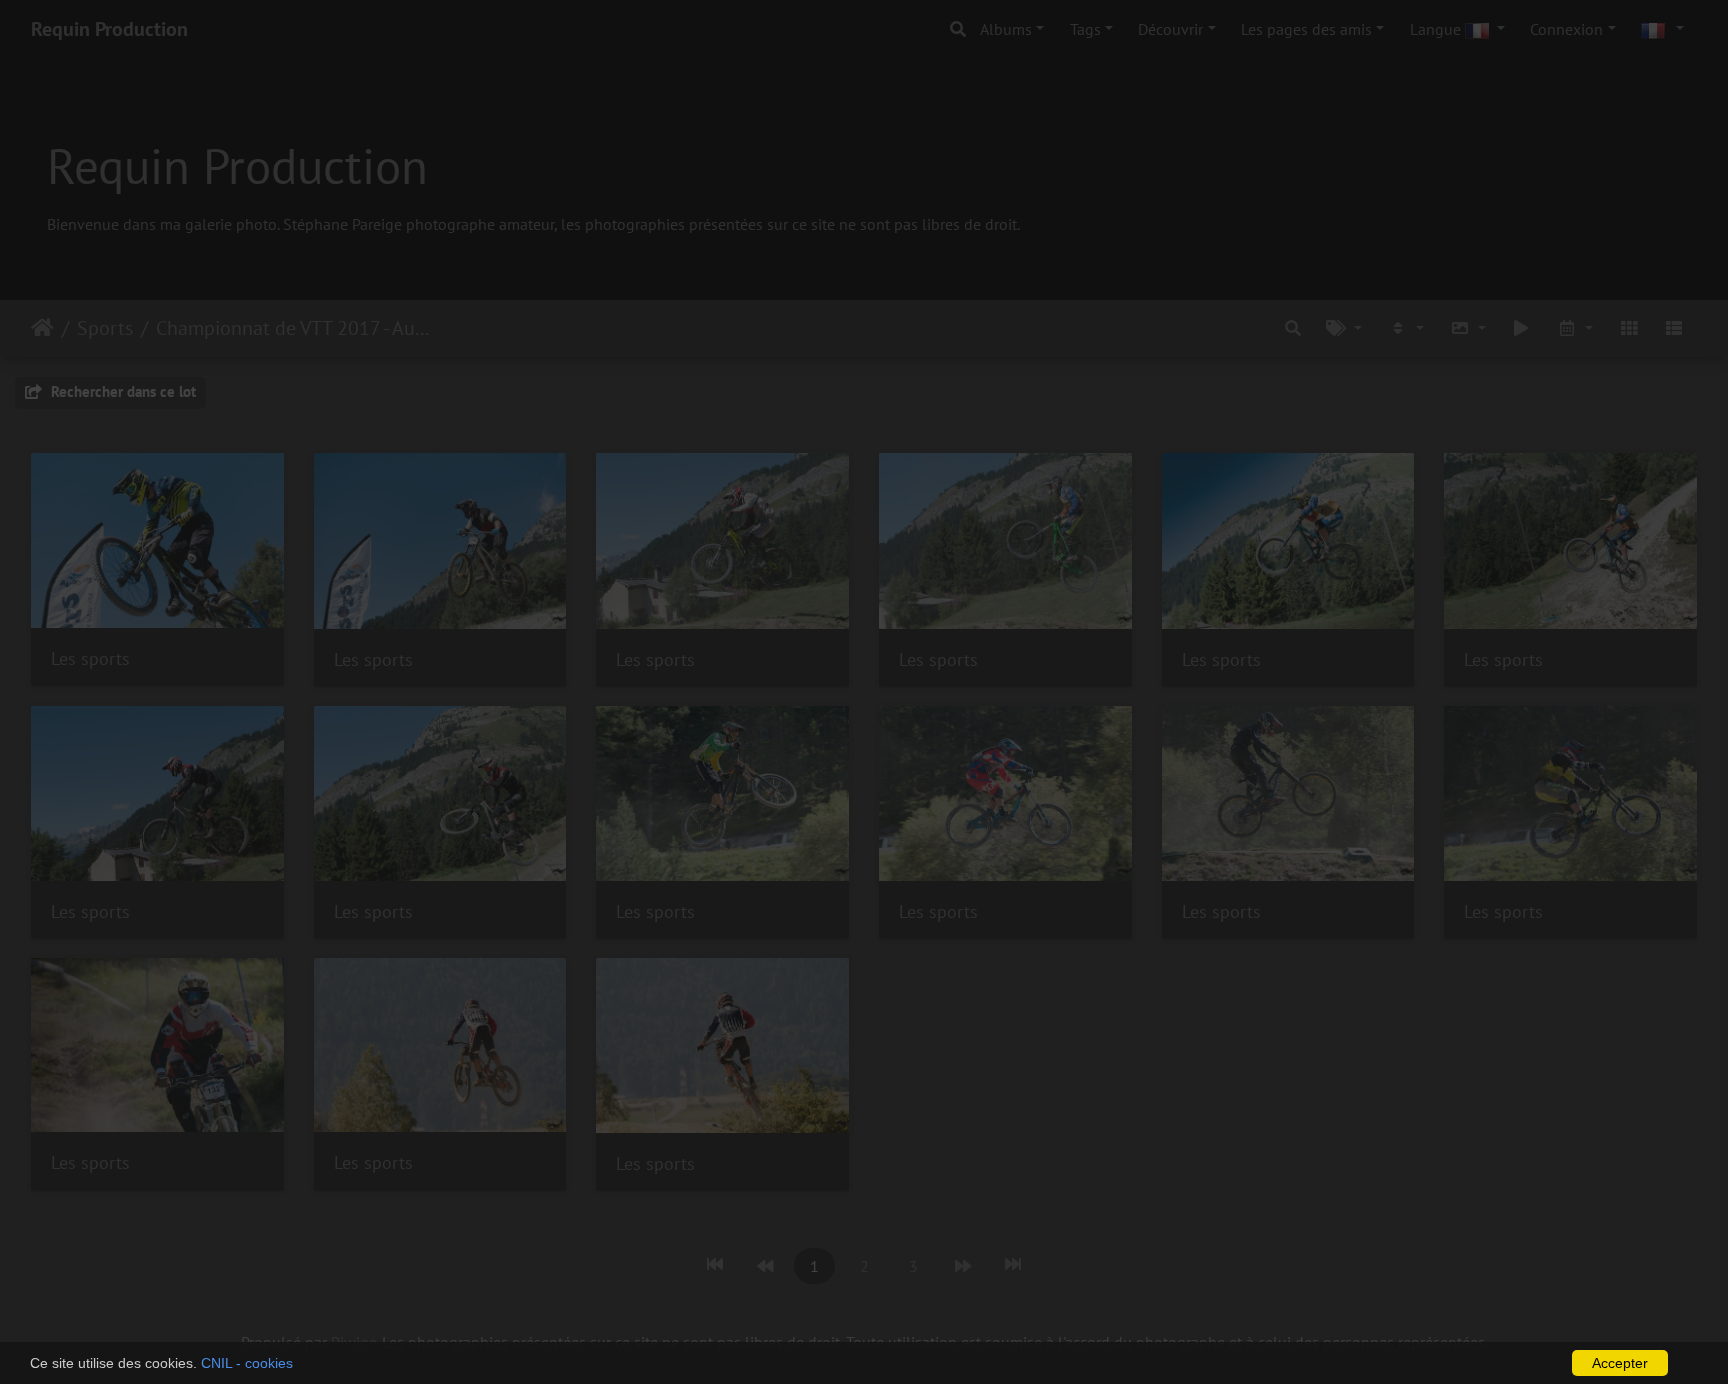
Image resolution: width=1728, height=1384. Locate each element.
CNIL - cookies (247, 1363)
